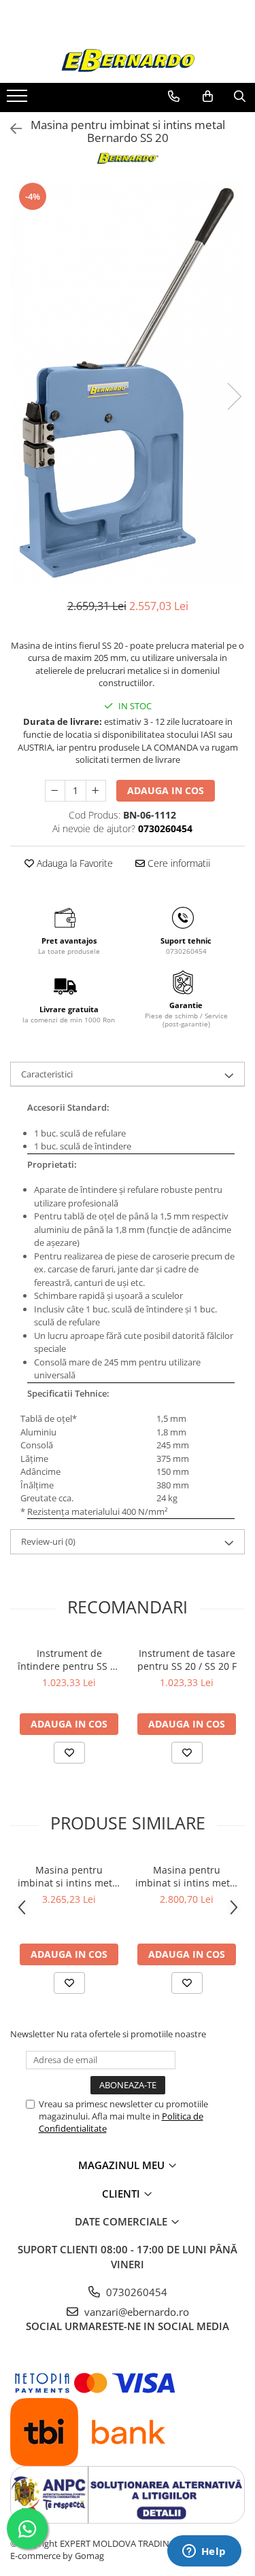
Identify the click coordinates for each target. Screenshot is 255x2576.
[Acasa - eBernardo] (128, 61)
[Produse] (19, 100)
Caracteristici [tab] (47, 1074)
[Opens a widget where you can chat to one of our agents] (204, 2552)
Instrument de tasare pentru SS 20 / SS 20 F (187, 1660)
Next (234, 396)
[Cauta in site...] (240, 96)
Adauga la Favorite (73, 863)
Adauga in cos (166, 790)
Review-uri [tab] (48, 1541)
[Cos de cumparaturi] (208, 96)
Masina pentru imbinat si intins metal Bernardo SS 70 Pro (187, 1876)
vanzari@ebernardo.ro (135, 2312)
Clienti (122, 2194)
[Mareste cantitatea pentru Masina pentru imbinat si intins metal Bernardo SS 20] (96, 791)
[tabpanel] (128, 383)
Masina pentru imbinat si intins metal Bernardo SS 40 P (69, 1876)
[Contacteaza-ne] (174, 96)
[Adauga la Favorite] (69, 1753)
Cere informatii (177, 863)
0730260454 (135, 2292)
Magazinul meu (123, 2165)
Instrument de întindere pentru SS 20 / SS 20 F (69, 1660)
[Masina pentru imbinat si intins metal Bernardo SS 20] (128, 383)
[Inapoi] (10, 129)
